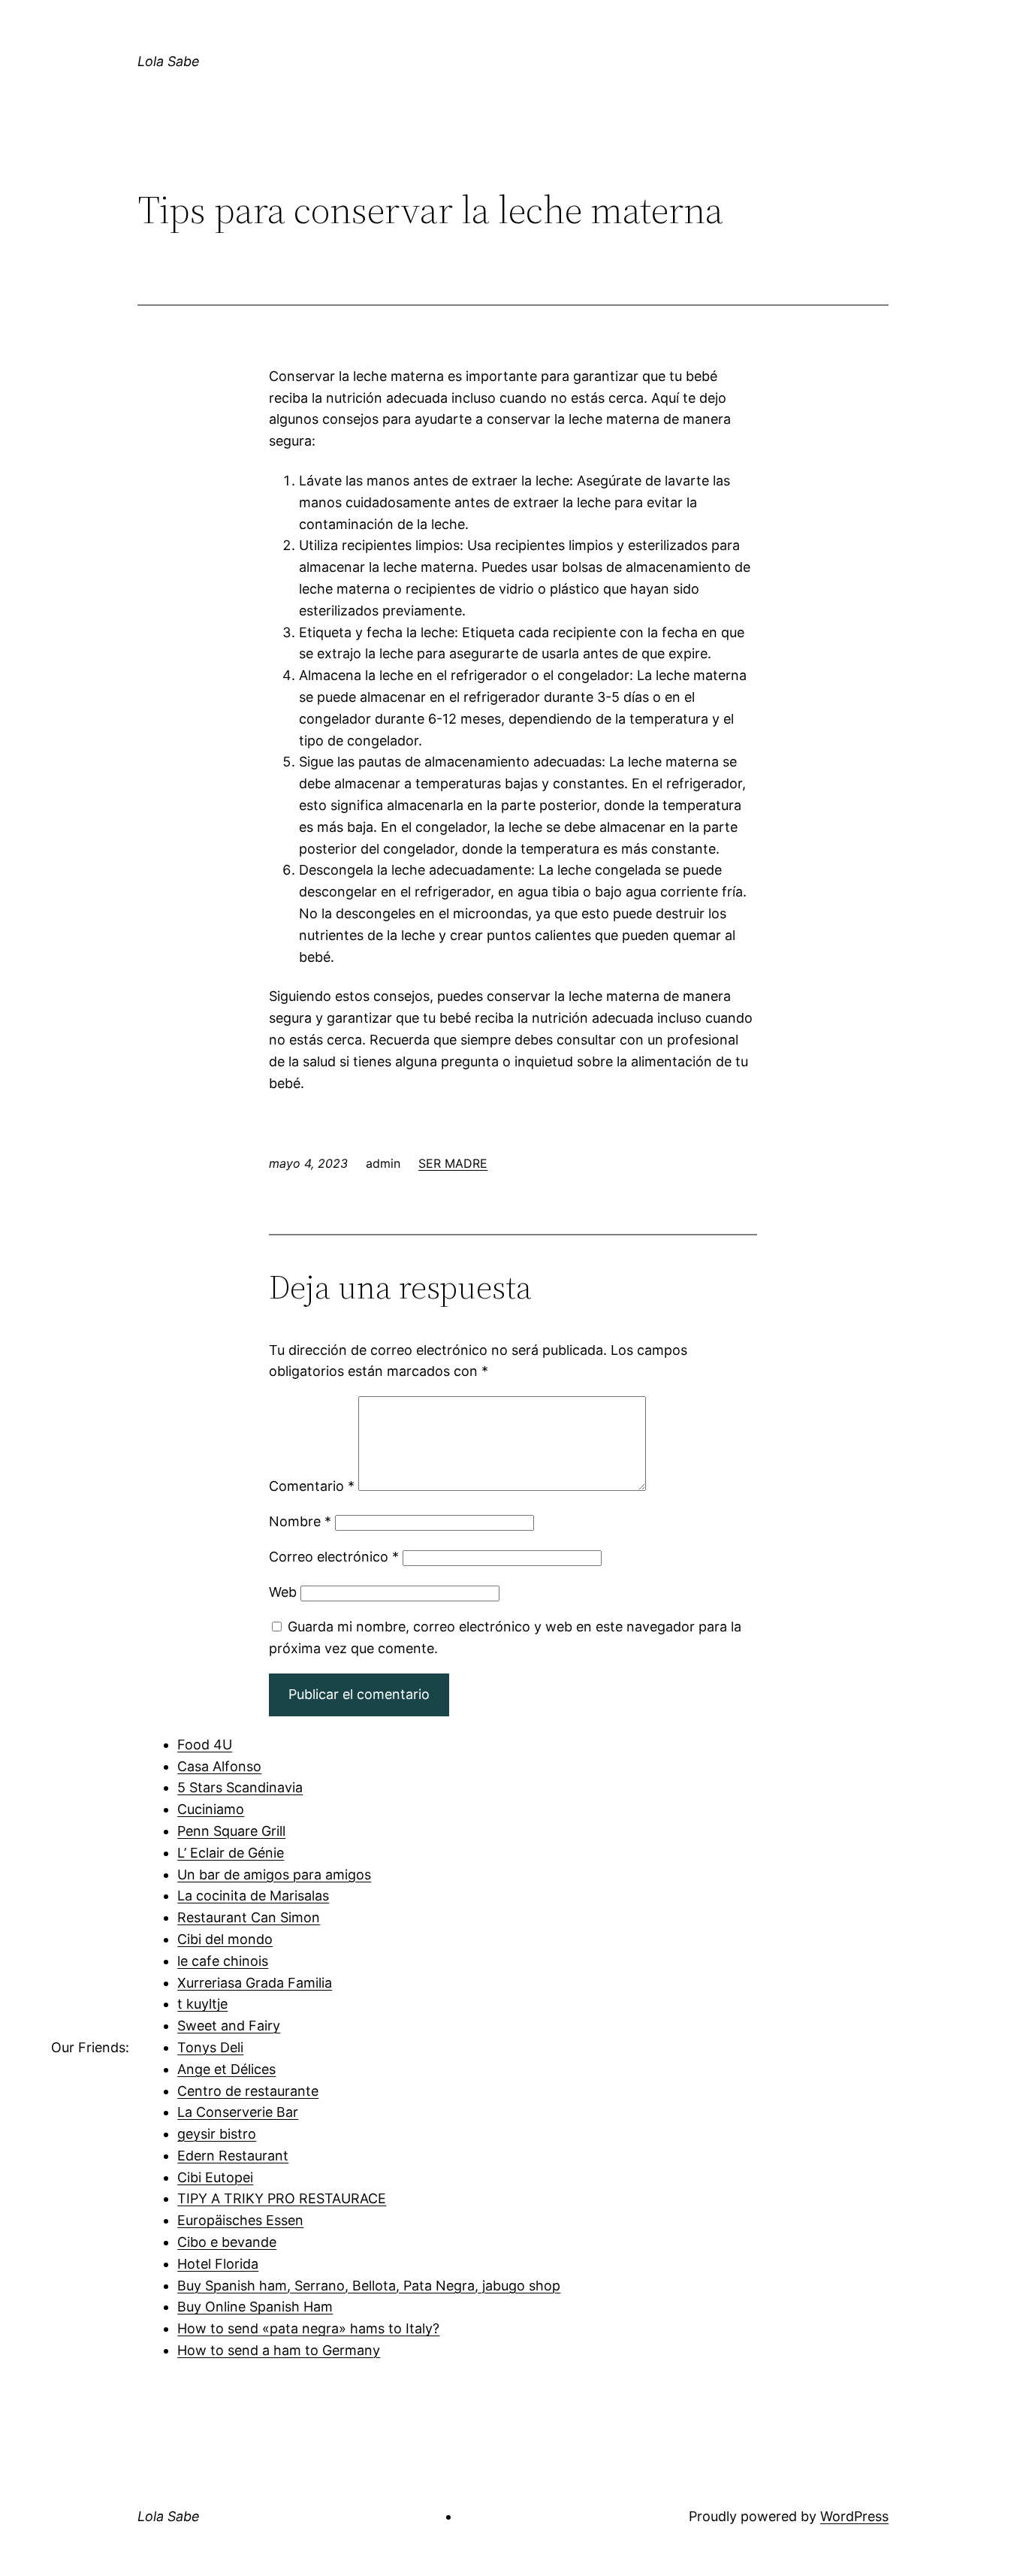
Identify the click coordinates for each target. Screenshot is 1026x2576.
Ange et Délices (226, 2069)
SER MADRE (453, 1163)
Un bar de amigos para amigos (274, 1875)
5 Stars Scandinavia (240, 1787)
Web (283, 1592)
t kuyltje (202, 2004)
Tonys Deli (210, 2047)
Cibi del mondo (225, 1939)
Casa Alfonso (219, 1766)
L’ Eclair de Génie (231, 1853)
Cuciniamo (211, 1809)
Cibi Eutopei (215, 2177)
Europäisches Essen (240, 2220)
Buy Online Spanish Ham (255, 2307)
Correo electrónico (334, 1557)
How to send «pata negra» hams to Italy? (308, 2328)
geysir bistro (217, 2134)
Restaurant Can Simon (249, 1917)
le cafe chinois (223, 1961)
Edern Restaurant (233, 2156)
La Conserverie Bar (238, 2112)
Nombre (300, 1521)
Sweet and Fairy (229, 2026)
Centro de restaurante (248, 2091)
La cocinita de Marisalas (253, 1896)
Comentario (312, 1486)
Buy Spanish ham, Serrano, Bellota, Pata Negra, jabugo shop (369, 2286)
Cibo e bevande (227, 2242)
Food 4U (205, 1745)
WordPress (854, 2516)
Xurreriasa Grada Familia (255, 1983)
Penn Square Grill (231, 1831)
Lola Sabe (169, 61)
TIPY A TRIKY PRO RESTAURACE (282, 2198)
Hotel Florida (218, 2264)
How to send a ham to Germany (279, 2350)
